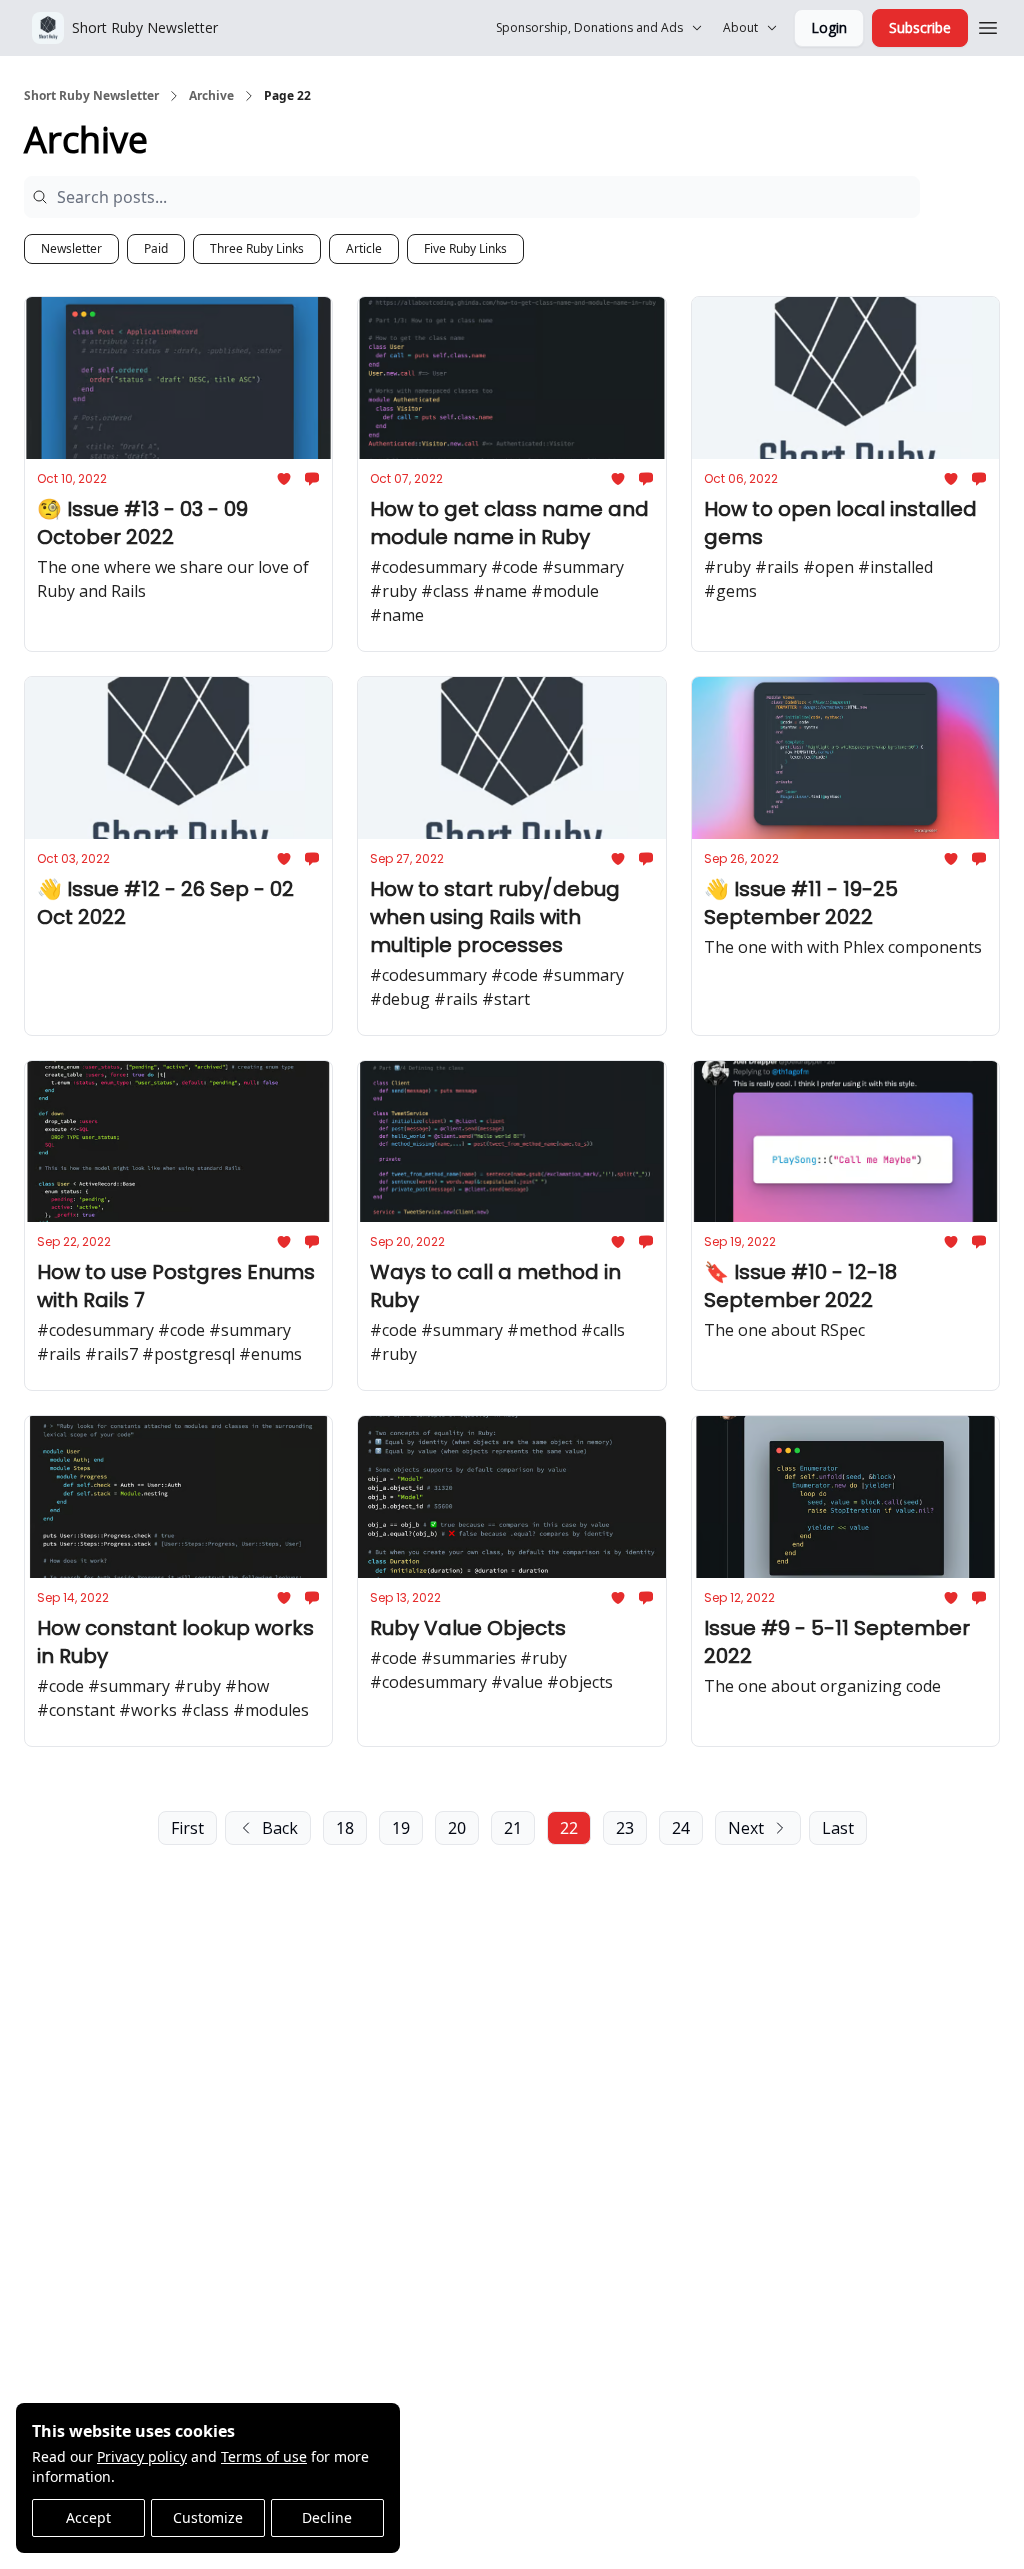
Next (746, 1828)
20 (457, 1828)
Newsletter (71, 248)
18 (345, 1828)
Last (838, 1828)
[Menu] (988, 25)
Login (829, 27)
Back (280, 1828)
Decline (327, 2517)
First (187, 1828)
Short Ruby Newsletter (91, 96)
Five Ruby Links (465, 248)
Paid (156, 248)
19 (401, 1828)
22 (569, 1828)
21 (513, 1828)
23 (625, 1828)
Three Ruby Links (257, 248)
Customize (208, 2517)
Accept (88, 2517)
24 (681, 1828)
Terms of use (264, 2456)
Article (364, 248)
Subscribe (920, 27)
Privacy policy (142, 2456)
